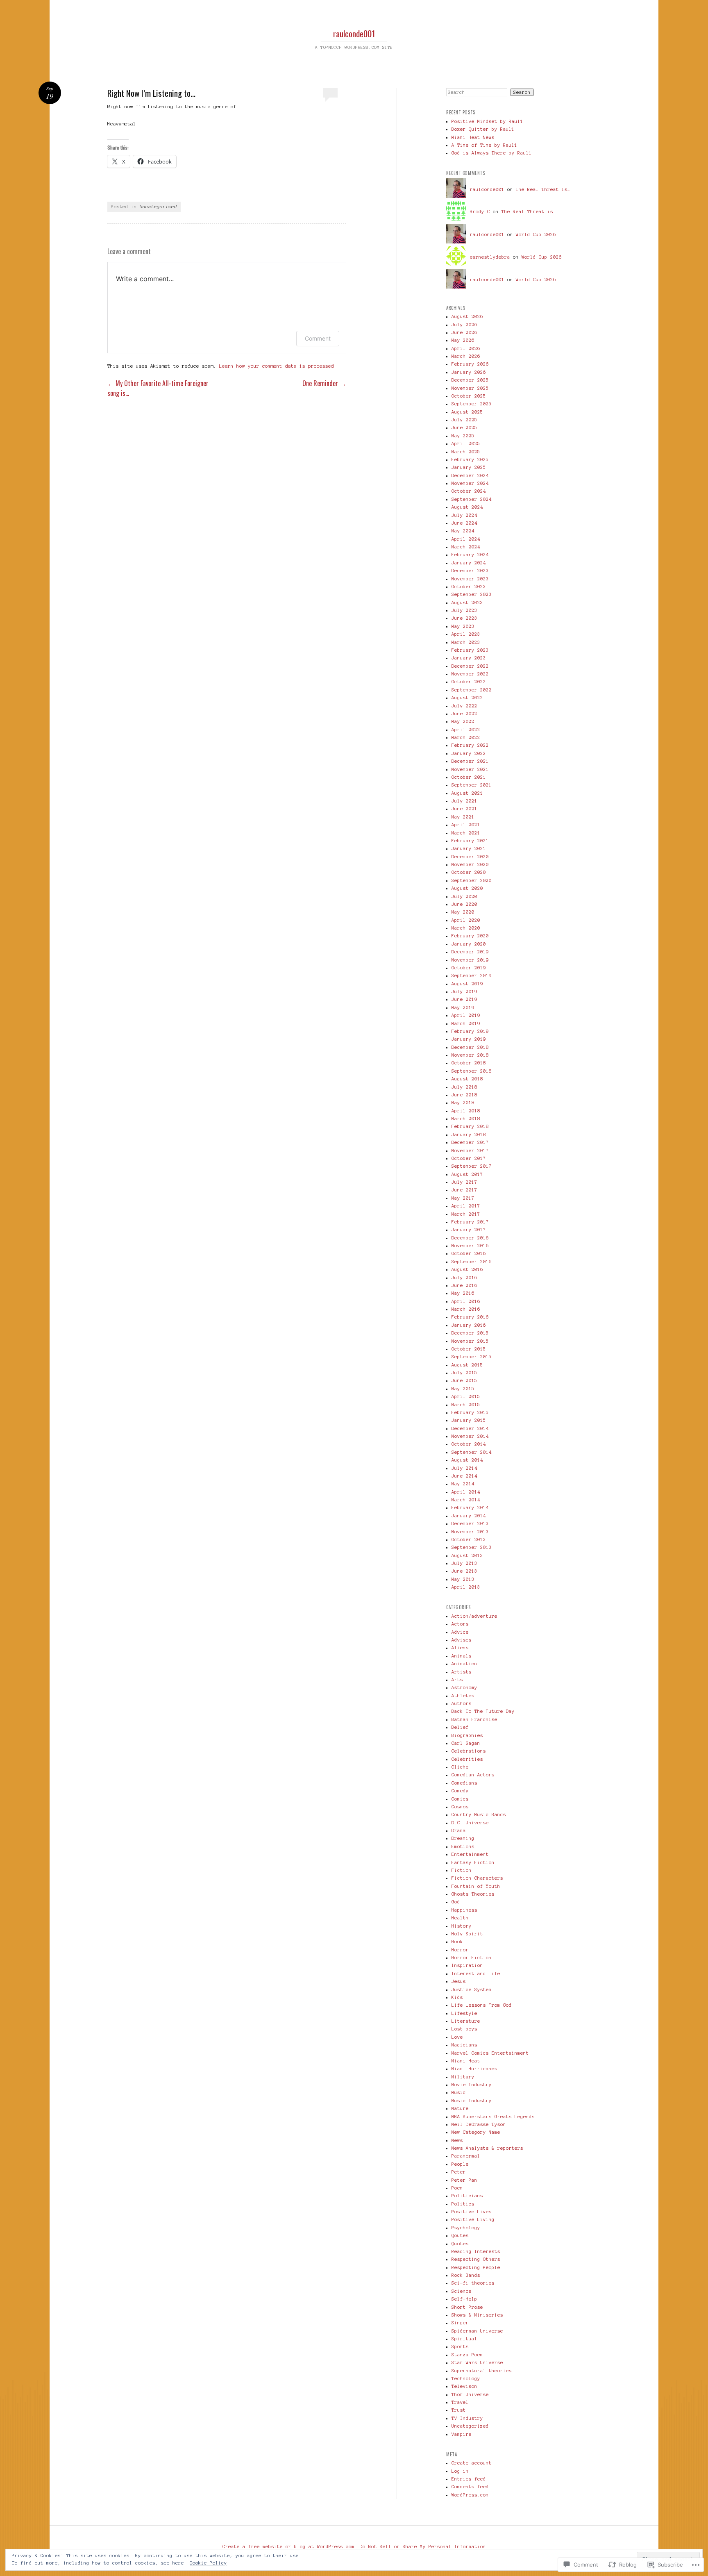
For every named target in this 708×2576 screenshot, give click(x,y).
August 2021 (467, 793)
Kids (457, 1997)
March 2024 (466, 547)
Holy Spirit (467, 1934)
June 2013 (464, 1571)
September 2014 (472, 1452)
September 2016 (472, 1262)
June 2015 (464, 1380)
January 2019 (469, 1039)
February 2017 (470, 1222)
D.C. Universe (470, 1823)
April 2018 (466, 1111)
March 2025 (466, 452)
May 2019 (463, 1007)
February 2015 (470, 1412)
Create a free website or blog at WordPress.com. (290, 2546)
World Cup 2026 (536, 234)
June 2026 (464, 332)
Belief (460, 1727)
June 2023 (464, 618)
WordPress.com (470, 2495)
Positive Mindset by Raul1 (487, 121)
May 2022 (463, 721)
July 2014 (464, 1468)
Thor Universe (470, 2394)
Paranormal (466, 2156)
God (456, 1902)
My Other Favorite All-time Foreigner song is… (158, 388)
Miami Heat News (473, 137)
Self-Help (464, 2299)
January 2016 (469, 1325)
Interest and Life (476, 1973)
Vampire (462, 2434)
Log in (460, 2471)
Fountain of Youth (476, 1886)
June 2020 (464, 904)
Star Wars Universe (477, 2362)
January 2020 (469, 944)
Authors (462, 1703)
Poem (457, 2188)
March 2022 (466, 737)
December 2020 (470, 857)
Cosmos (460, 1807)
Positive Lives (472, 2212)
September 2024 (472, 499)
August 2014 (467, 1460)
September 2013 (472, 1547)
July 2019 (464, 991)
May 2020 (463, 912)
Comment (318, 338)
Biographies (467, 1735)
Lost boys (464, 2029)
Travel (460, 2402)
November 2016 (470, 1246)
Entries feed (469, 2479)
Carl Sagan (466, 1743)
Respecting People (476, 2267)
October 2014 (469, 1444)
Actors (460, 1624)
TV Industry (467, 2418)
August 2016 (467, 1269)
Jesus (459, 1981)
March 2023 (466, 642)
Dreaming (463, 1838)
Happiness (464, 1910)
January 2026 (469, 372)
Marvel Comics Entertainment (490, 2053)
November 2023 (470, 579)
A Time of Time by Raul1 (484, 145)
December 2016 (470, 1238)
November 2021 (470, 769)
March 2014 (466, 1500)
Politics (463, 2204)
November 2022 (470, 674)
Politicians (467, 2196)
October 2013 (469, 1539)
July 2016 (464, 1278)
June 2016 (464, 1285)
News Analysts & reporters (487, 2148)
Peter (459, 2172)
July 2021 (464, 801)
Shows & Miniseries (477, 2315)
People (460, 2164)
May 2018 (463, 1103)
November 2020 (470, 864)
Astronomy (464, 1687)
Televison (464, 2386)
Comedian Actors (473, 1775)
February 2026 (470, 364)
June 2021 (464, 809)
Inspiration (467, 1965)
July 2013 (464, 1563)
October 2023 (469, 587)
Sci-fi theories (473, 2283)
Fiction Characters (477, 1878)
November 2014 (470, 1436)
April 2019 (466, 1015)
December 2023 (470, 571)
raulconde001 (354, 33)
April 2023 (466, 634)
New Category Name (476, 2132)
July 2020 (464, 896)
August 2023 (467, 603)
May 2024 (463, 531)
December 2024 (470, 475)
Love (457, 2037)
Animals (462, 1656)
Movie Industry (472, 2085)
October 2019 (469, 968)
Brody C (480, 211)
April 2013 (466, 1587)
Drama (459, 1830)
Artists (462, 1672)
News (457, 2140)
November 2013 (470, 1532)
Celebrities (467, 1759)
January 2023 (469, 658)
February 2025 (470, 459)
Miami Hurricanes (474, 2069)
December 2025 (470, 380)
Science (462, 2291)
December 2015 (470, 1333)
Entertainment (470, 1854)
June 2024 (464, 523)
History (462, 1926)
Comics (460, 1799)
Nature (460, 2108)
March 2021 (466, 833)
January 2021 (469, 848)
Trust (459, 2410)
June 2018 (464, 1095)
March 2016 (466, 1309)
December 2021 (470, 761)
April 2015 (466, 1396)
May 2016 (463, 1293)
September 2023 (472, 594)
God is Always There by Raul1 (492, 153)
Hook (457, 1942)
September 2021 (472, 785)
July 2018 (464, 1087)
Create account (472, 2463)
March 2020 (466, 928)
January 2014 (469, 1516)
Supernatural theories (482, 2371)
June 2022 (464, 714)
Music (459, 2092)
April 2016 (466, 1301)
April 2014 (466, 1492)
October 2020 (469, 872)
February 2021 (470, 841)
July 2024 (464, 515)
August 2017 (467, 1174)
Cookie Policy (208, 2563)
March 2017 (466, 1214)
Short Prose (467, 2307)
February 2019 (470, 1031)
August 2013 (467, 1555)
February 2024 (470, 555)
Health (460, 1918)
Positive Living (473, 2219)
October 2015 (469, 1349)
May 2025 (463, 436)
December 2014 (470, 1428)
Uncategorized (158, 207)
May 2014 (463, 1484)
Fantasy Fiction (473, 1862)
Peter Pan (464, 2180)
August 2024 (467, 507)
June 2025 (464, 427)
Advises (462, 1640)
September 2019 (472, 975)
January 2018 (469, 1135)
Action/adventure (474, 1616)
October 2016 (469, 1253)
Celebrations (469, 1751)
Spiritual (464, 2339)
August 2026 (467, 316)
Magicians (464, 2045)
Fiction (462, 1870)
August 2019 (467, 984)
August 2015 (467, 1365)
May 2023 (463, 626)
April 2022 (466, 730)
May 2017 (463, 1198)
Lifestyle (464, 2013)
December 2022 (470, 666)
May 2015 (463, 1389)
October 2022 (469, 682)
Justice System (472, 1989)
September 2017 (472, 1166)
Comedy (460, 1791)
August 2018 (467, 1079)
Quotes (460, 2244)
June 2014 (464, 1476)
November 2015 (470, 1341)
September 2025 (472, 404)
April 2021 (466, 825)
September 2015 (472, 1357)
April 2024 (466, 539)
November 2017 (470, 1150)
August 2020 (467, 888)
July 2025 (464, 420)
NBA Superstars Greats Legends (493, 2117)
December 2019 (470, 952)
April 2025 (466, 443)
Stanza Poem (467, 2355)
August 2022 (467, 698)
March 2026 (466, 356)
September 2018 (472, 1071)
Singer (460, 2323)
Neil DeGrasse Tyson (479, 2124)
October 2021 (469, 777)
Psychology (466, 2228)
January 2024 (469, 563)
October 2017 (469, 1158)
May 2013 (463, 1579)
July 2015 (464, 1373)
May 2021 (463, 817)
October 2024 (469, 491)
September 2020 (472, 880)
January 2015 (469, 1420)
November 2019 (470, 960)
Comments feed (470, 2487)
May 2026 (463, 340)
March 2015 (466, 1405)
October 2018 (469, 1063)
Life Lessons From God (482, 2005)
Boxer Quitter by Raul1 (483, 129)
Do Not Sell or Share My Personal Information (423, 2546)
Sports (460, 2346)
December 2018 (470, 1047)
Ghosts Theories (473, 1894)
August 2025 (467, 412)
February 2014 (470, 1507)
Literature (466, 2021)
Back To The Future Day (483, 1711)
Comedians (464, 1783)
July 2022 (464, 706)
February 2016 (470, 1317)
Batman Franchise (474, 1719)
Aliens (460, 1648)
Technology (466, 2378)
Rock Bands (466, 2275)
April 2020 (466, 920)
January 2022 (469, 753)
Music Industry (472, 2101)
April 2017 (466, 1206)
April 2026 (466, 348)
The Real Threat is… (543, 189)
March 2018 (466, 1119)
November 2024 (470, 483)
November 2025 (470, 388)
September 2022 (472, 690)
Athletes (463, 1696)
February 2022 (470, 745)
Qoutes (460, 2235)
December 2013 (470, 1523)
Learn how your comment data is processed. (278, 366)
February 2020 (470, 936)
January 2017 (469, 1230)
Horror (460, 1950)
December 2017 (470, 1142)
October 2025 (469, 396)
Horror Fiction (472, 1958)
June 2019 (464, 999)
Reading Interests (476, 2251)
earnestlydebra (490, 257)
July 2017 (464, 1182)
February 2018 (470, 1126)
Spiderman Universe (477, 2331)
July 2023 (464, 610)
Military (463, 2077)
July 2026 (464, 325)
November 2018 (470, 1055)
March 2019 (466, 1023)
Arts (457, 1680)
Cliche (460, 1767)
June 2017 (464, 1190)
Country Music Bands (479, 1814)
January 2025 (469, 467)
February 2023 (470, 650)
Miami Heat (466, 2061)
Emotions (463, 1846)
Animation (464, 1664)
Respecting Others (476, 2259)
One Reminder (324, 383)
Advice (460, 1632)
